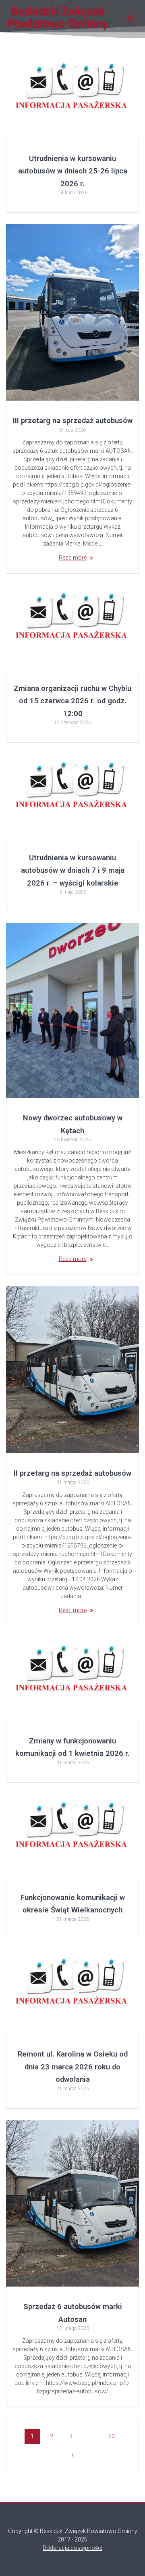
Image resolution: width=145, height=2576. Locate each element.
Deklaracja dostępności (72, 2548)
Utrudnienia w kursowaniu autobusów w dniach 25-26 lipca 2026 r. (73, 171)
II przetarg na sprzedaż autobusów (72, 1473)
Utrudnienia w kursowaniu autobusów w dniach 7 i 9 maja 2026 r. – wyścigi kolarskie (73, 870)
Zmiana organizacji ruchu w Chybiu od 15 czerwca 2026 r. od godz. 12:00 (72, 701)
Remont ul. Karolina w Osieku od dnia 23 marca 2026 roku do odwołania (73, 2067)
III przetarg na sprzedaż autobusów (73, 421)
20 (114, 2436)
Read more (73, 558)
